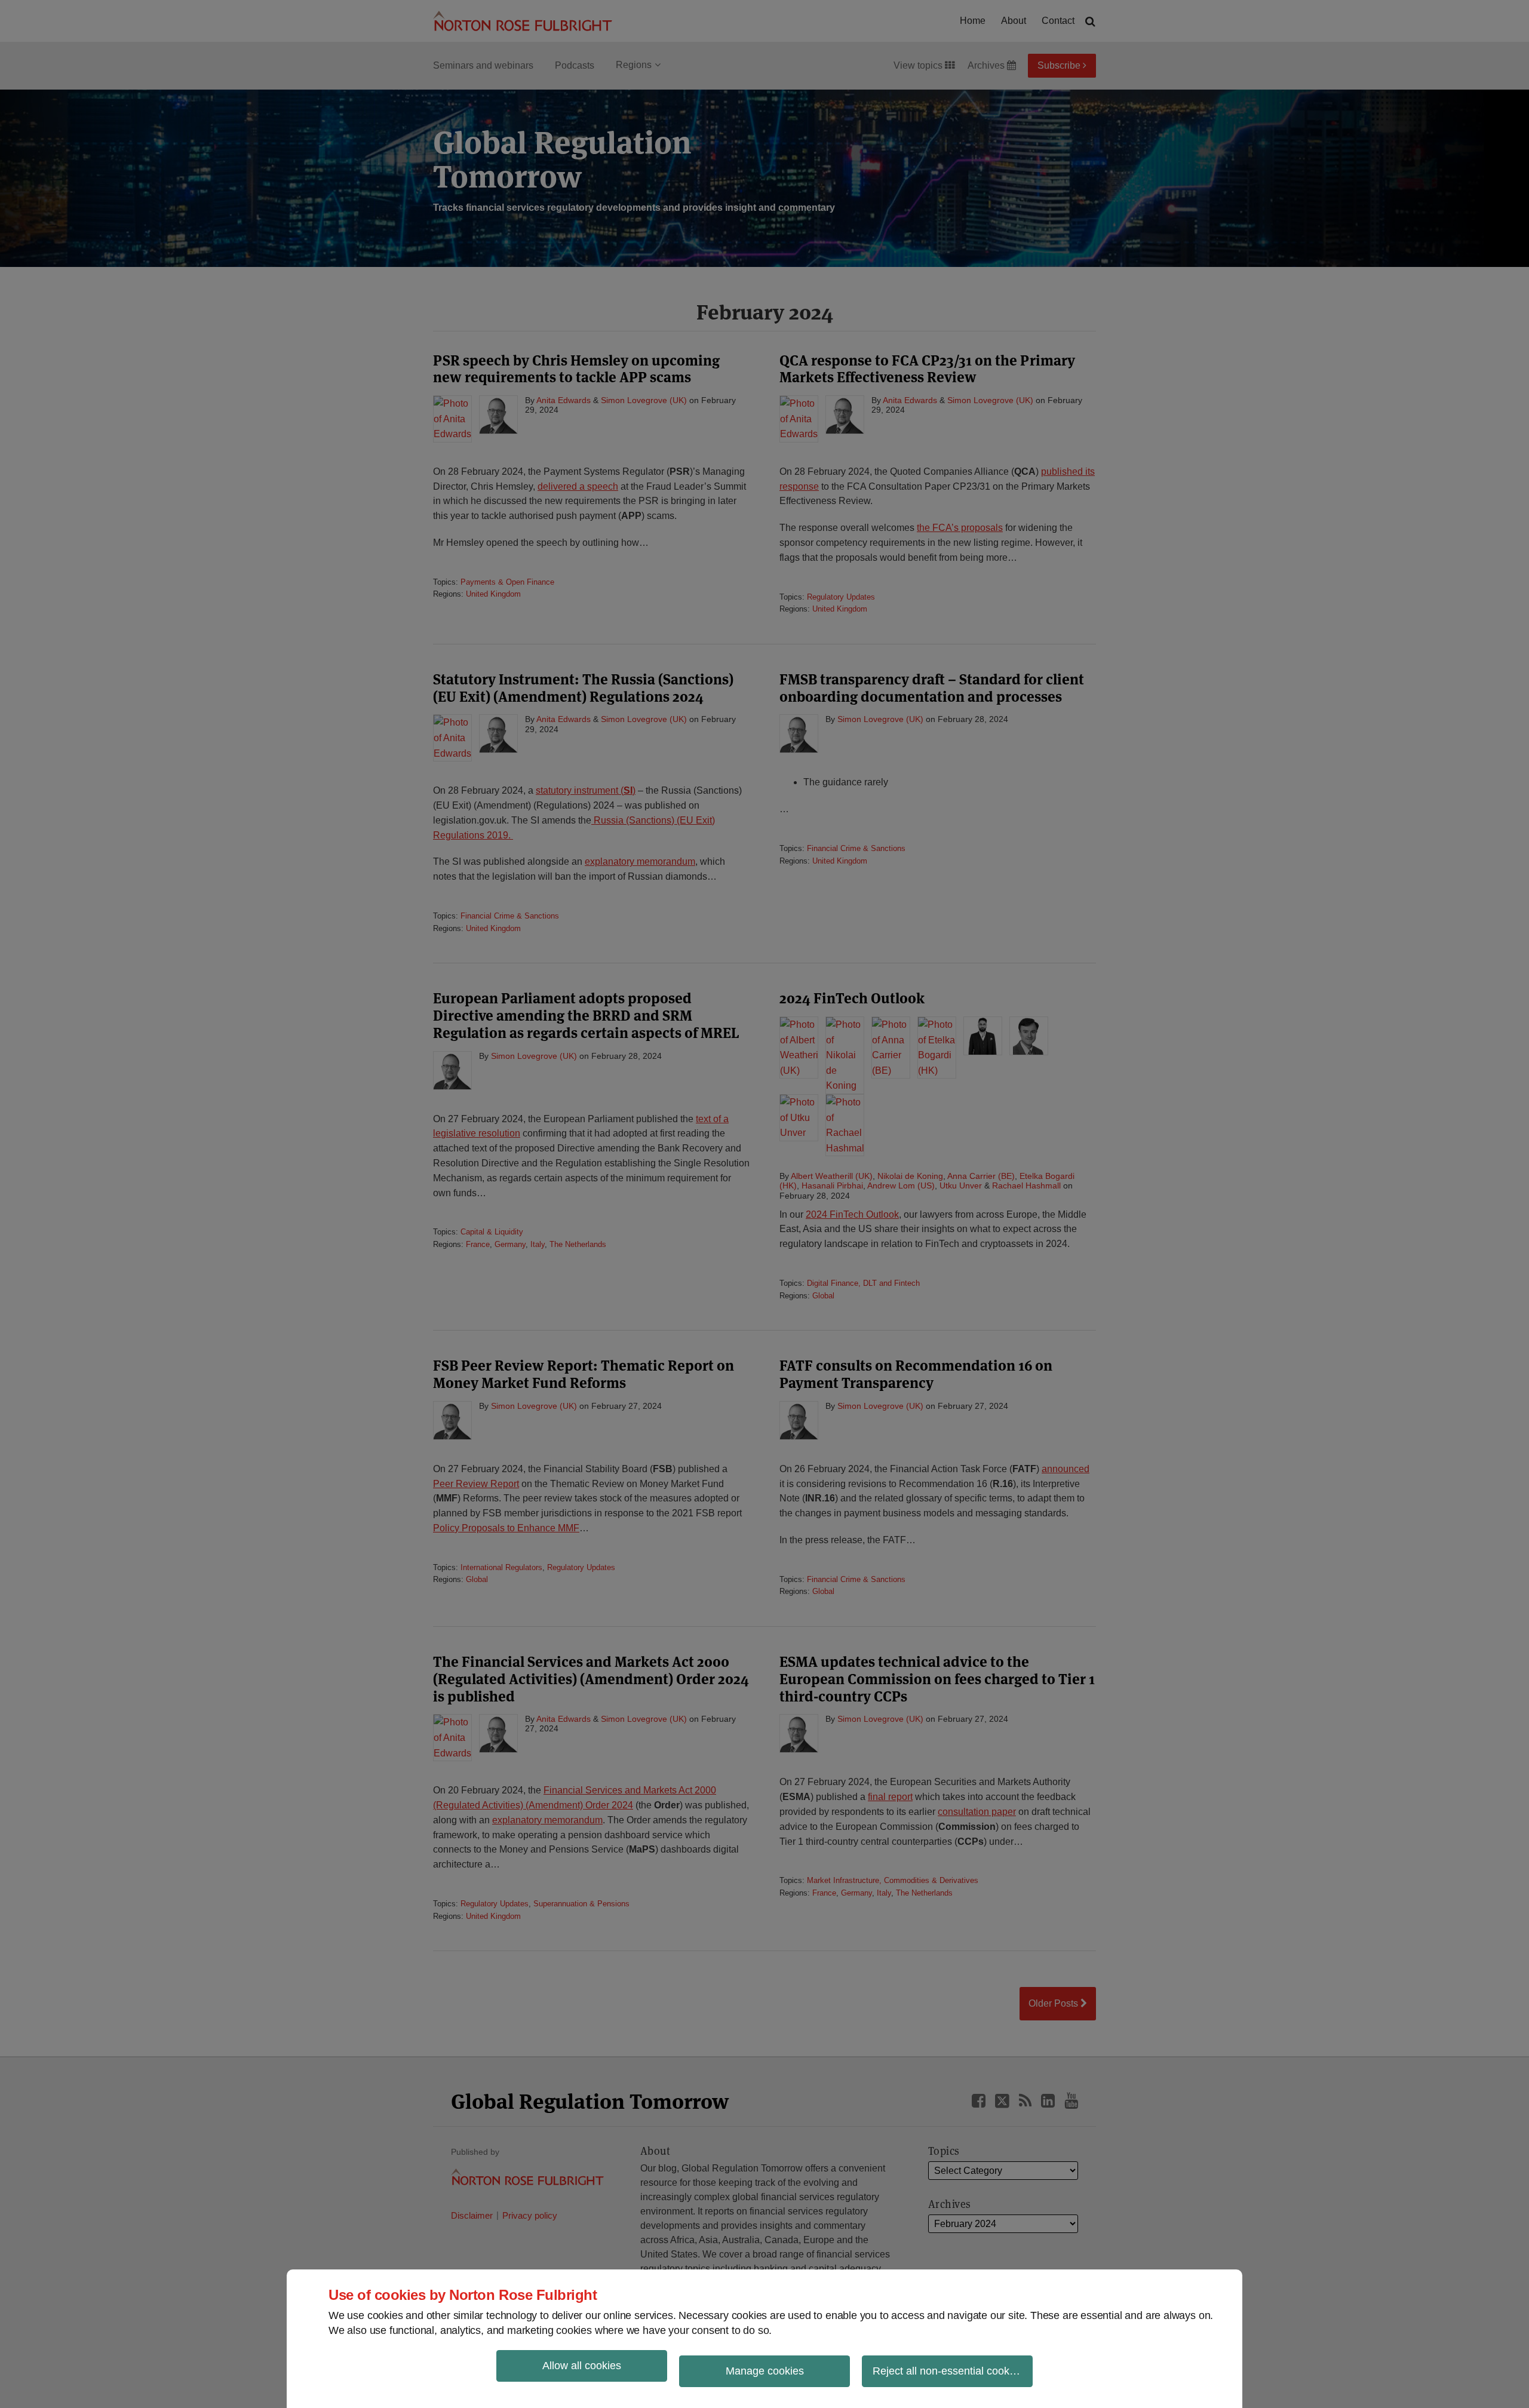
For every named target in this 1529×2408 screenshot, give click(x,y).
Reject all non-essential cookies (948, 2371)
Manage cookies (765, 2371)
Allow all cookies (582, 2366)
